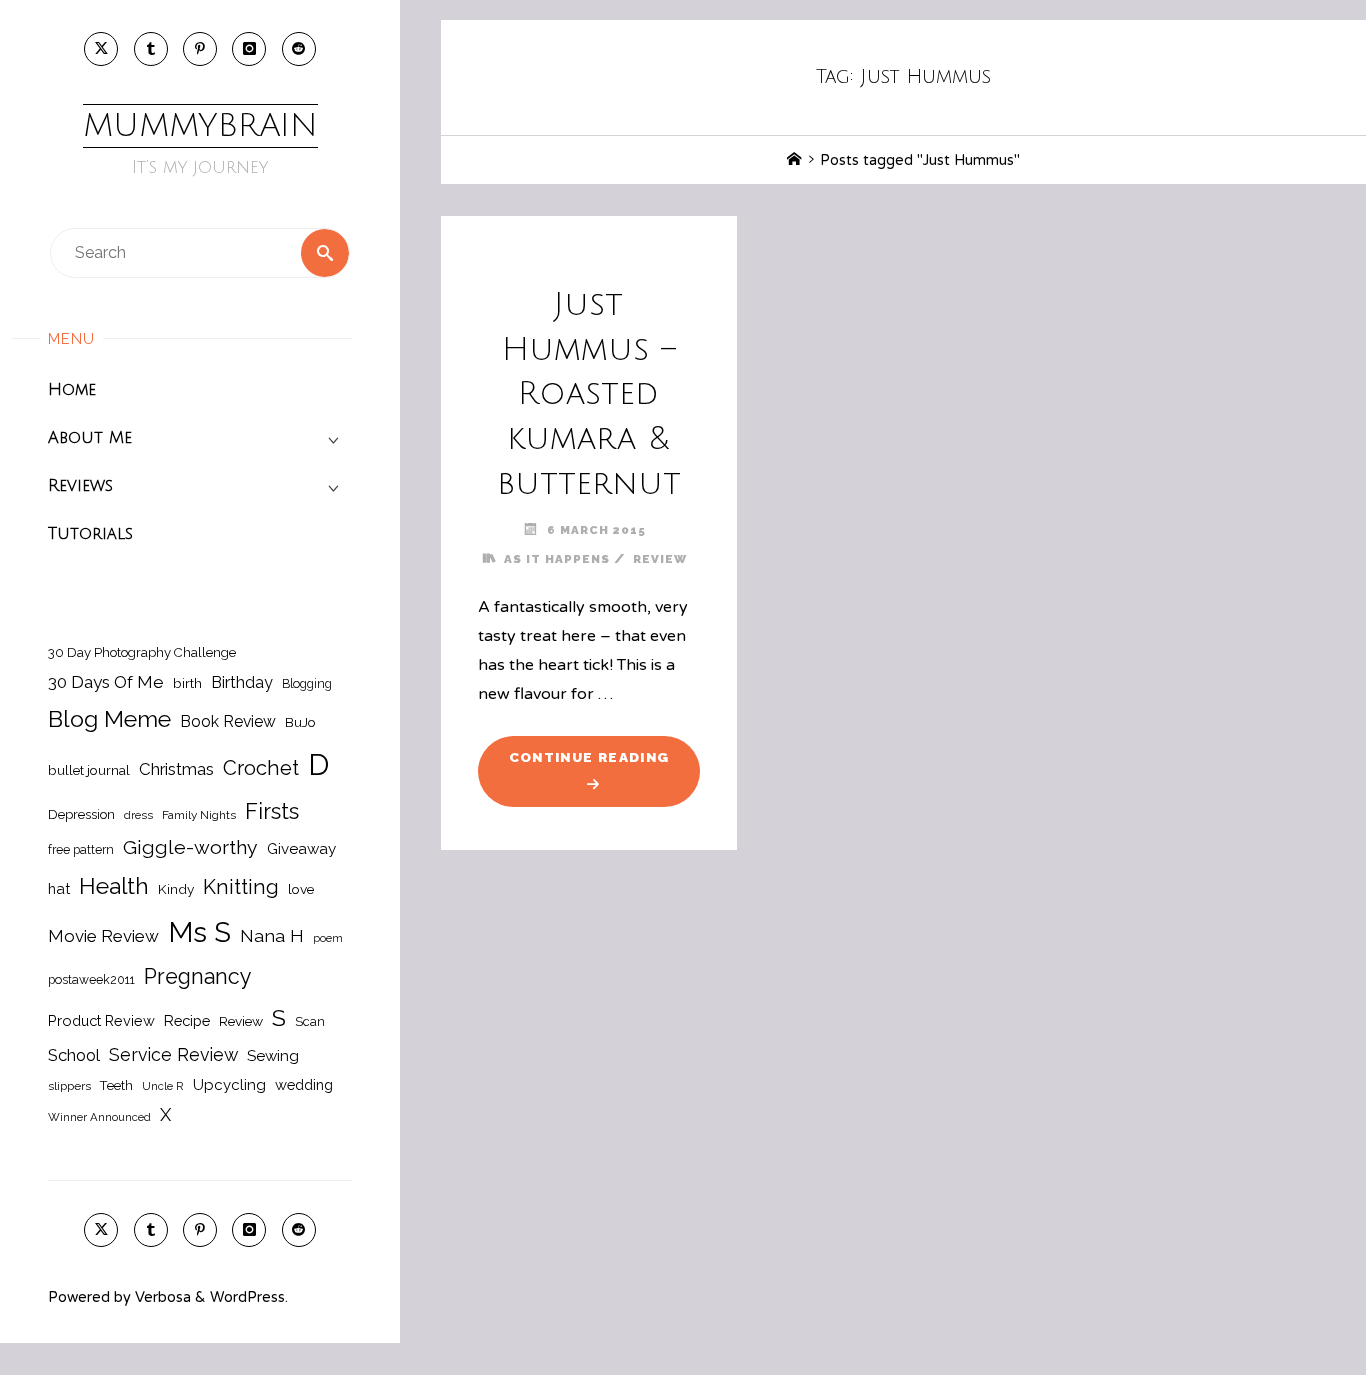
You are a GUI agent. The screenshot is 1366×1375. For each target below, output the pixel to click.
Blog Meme (109, 718)
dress (138, 815)
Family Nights (199, 815)
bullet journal (89, 770)
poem (328, 938)
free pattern (81, 849)
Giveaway (301, 849)
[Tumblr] (151, 49)
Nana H (272, 935)
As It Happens (557, 559)
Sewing (273, 1056)
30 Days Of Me (106, 682)
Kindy (176, 889)
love (301, 889)
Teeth (116, 1085)
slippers (69, 1086)
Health (114, 886)
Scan (310, 1021)
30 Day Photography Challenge (142, 652)
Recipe (187, 1020)
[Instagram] (249, 49)
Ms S (199, 932)
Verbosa (161, 1297)
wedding (304, 1084)
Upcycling (229, 1085)
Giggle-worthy (190, 847)
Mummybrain (200, 125)
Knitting (241, 887)
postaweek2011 (91, 979)
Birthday (242, 682)
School (74, 1055)
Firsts (272, 811)
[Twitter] (101, 49)
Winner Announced (99, 1117)
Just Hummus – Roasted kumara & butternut (589, 394)
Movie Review (103, 936)
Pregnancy (198, 976)
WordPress (247, 1297)
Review (241, 1021)
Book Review (228, 721)
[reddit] (299, 49)
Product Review (101, 1020)
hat (59, 888)
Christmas (176, 769)
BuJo (300, 722)
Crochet (261, 768)
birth (187, 683)
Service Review (173, 1054)
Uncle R (163, 1086)
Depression (81, 814)
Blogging (307, 683)
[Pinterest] (200, 49)
